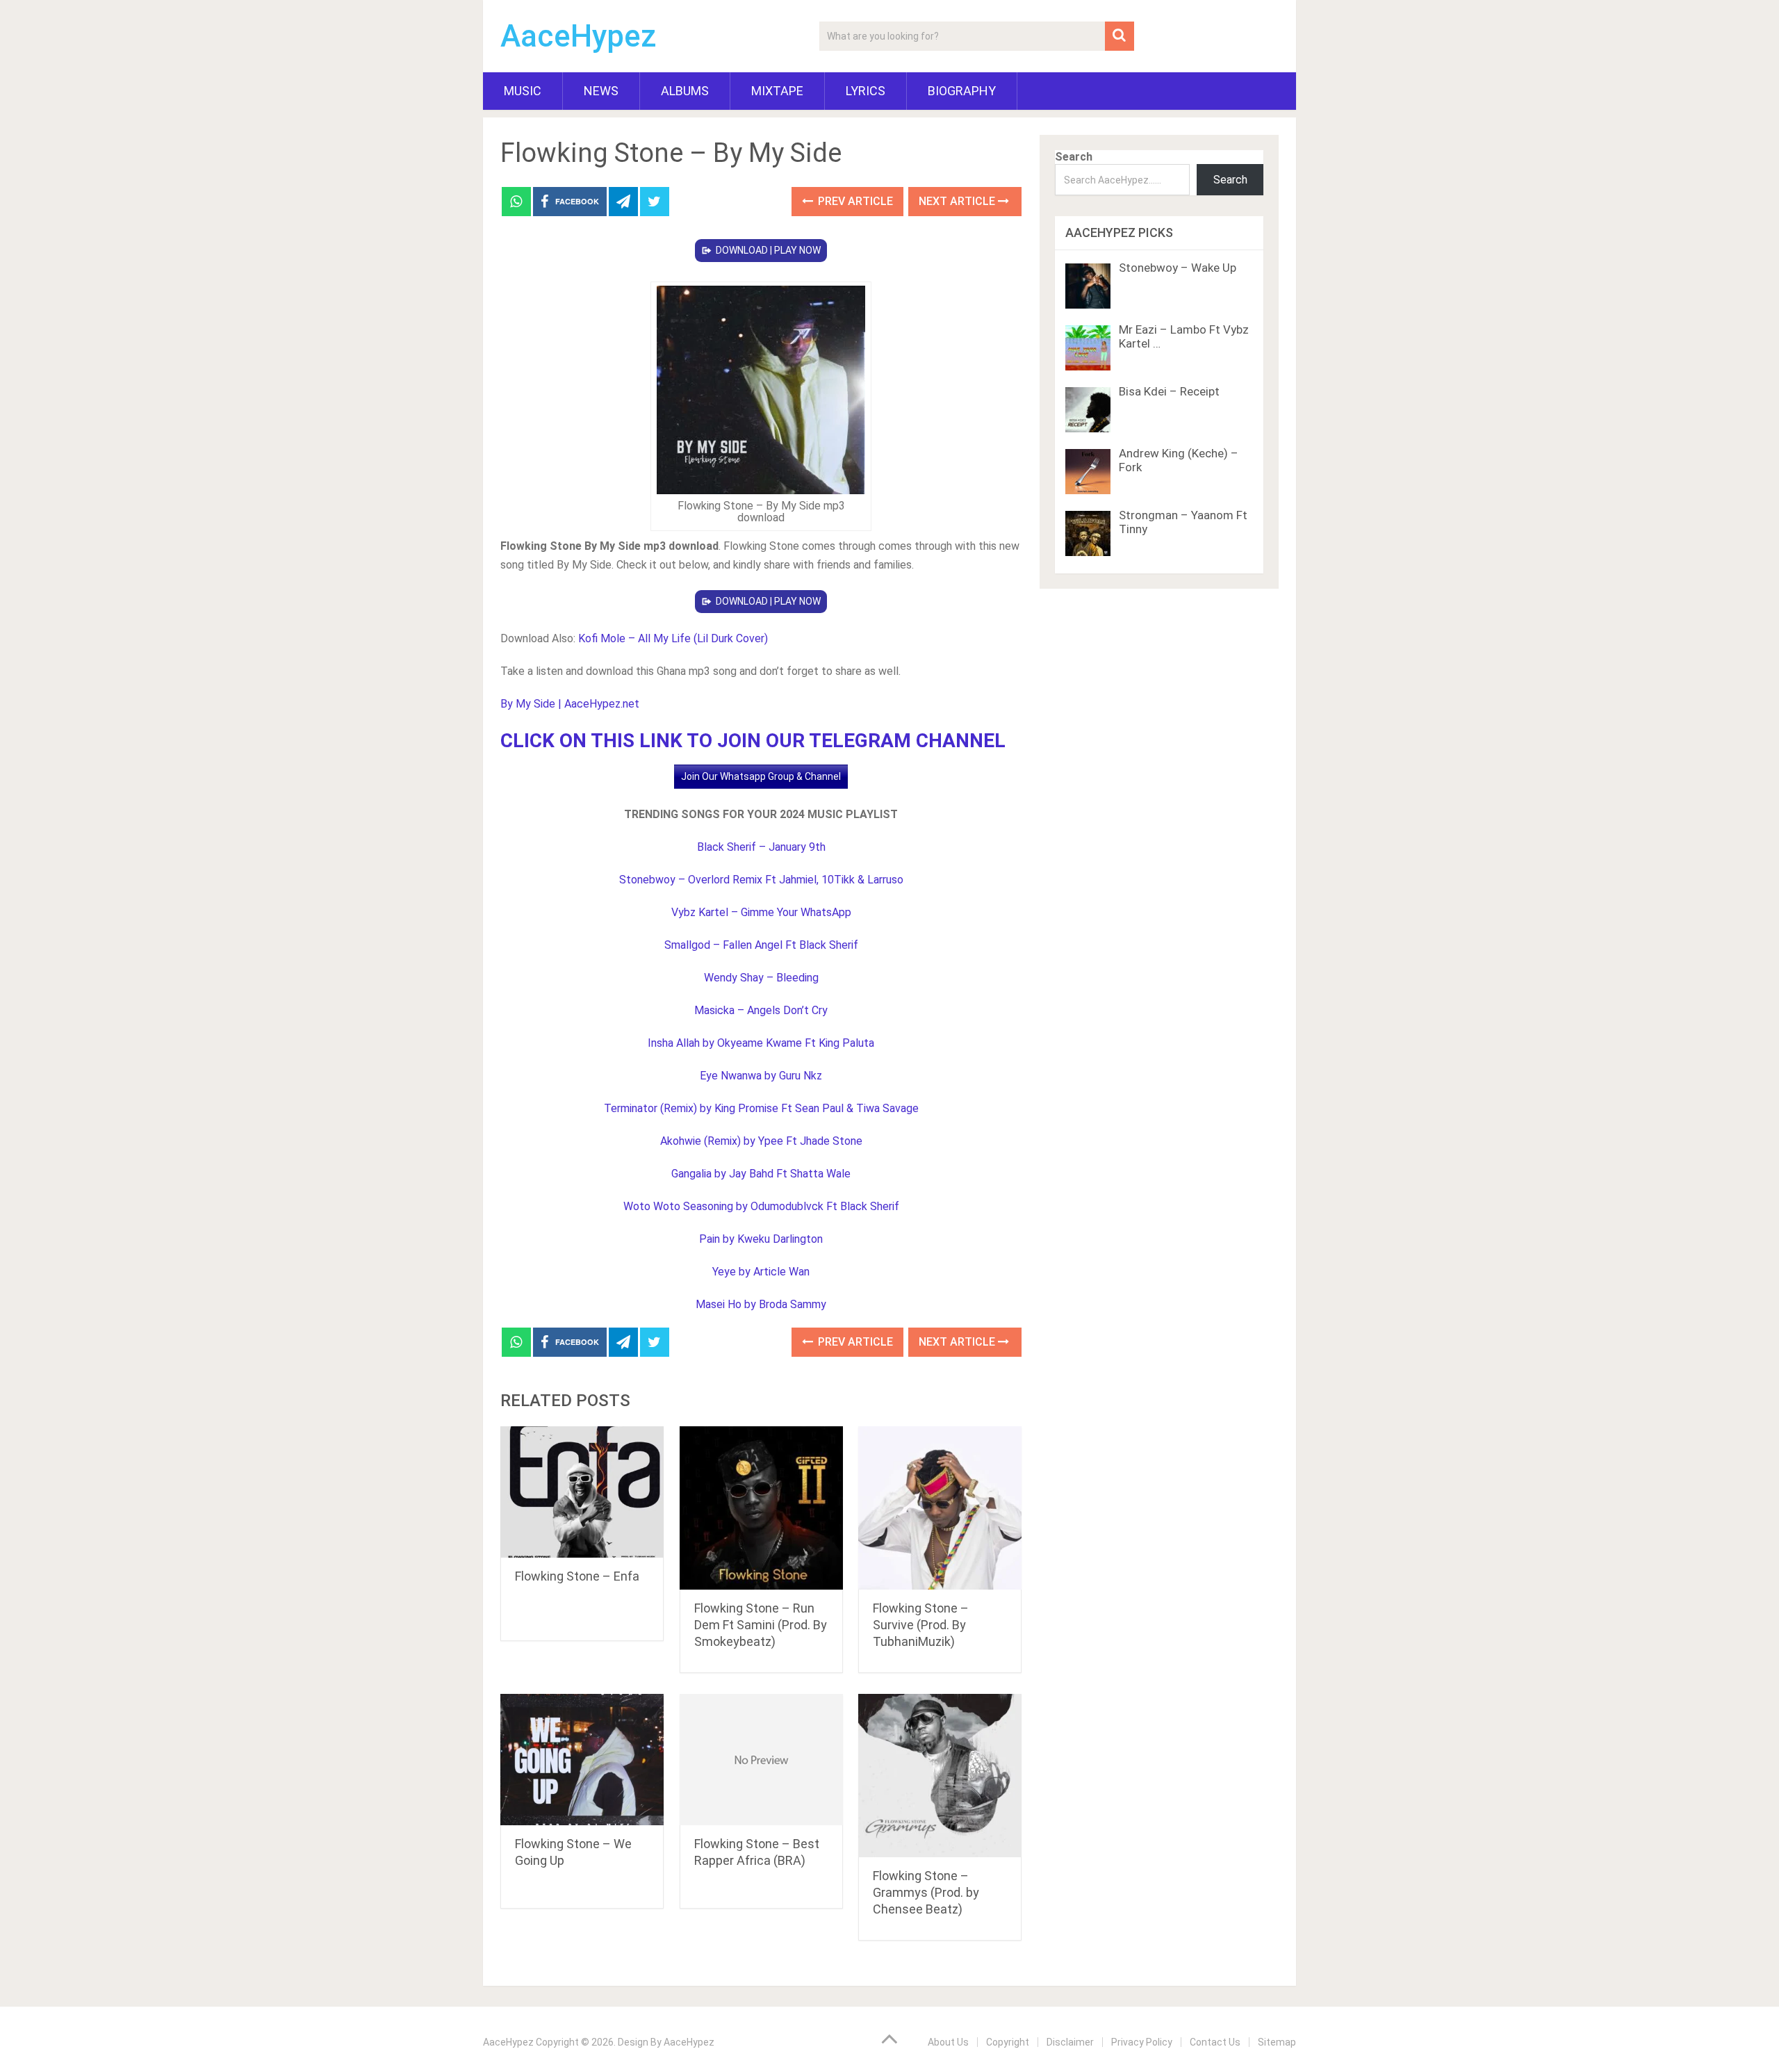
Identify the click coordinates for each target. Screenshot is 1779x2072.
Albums (685, 91)
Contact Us (1215, 2042)
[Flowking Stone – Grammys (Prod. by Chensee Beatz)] (940, 1776)
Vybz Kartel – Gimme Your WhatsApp (761, 912)
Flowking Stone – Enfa (577, 1576)
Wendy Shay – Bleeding (761, 978)
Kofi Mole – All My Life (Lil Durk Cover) (673, 638)
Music (523, 91)
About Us (948, 2042)
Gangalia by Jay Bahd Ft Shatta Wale (761, 1174)
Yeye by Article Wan (761, 1272)
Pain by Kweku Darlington (761, 1239)
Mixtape (777, 91)
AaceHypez (579, 36)
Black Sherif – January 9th (761, 847)
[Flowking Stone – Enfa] (582, 1492)
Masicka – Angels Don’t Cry (761, 1010)
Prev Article (854, 201)
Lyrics (866, 91)
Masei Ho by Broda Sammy (761, 1304)
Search (1074, 157)
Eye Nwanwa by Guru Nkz (761, 1076)
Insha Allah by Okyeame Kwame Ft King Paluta (761, 1043)
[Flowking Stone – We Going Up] (582, 1760)
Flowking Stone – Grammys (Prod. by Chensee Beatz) (926, 1892)
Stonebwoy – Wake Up (1178, 268)
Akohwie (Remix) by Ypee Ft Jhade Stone (761, 1141)
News (601, 91)
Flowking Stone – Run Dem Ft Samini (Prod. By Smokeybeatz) (761, 1625)
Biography (962, 91)
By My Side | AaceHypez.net (570, 704)
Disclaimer (1070, 2042)
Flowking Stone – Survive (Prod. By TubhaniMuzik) (921, 1625)
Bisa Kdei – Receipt (1169, 391)
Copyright (1008, 2042)
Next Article (958, 201)
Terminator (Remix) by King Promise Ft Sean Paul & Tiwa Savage (761, 1108)
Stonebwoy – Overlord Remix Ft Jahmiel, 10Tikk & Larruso (761, 880)
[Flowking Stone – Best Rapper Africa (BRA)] (761, 1760)
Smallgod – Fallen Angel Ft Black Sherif (761, 945)
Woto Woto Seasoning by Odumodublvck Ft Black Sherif (761, 1206)
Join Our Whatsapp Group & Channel (761, 776)
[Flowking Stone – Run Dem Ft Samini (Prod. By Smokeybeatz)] (761, 1508)
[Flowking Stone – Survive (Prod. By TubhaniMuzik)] (940, 1508)
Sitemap (1277, 2042)
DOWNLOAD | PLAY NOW (768, 250)
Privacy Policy (1142, 2042)
